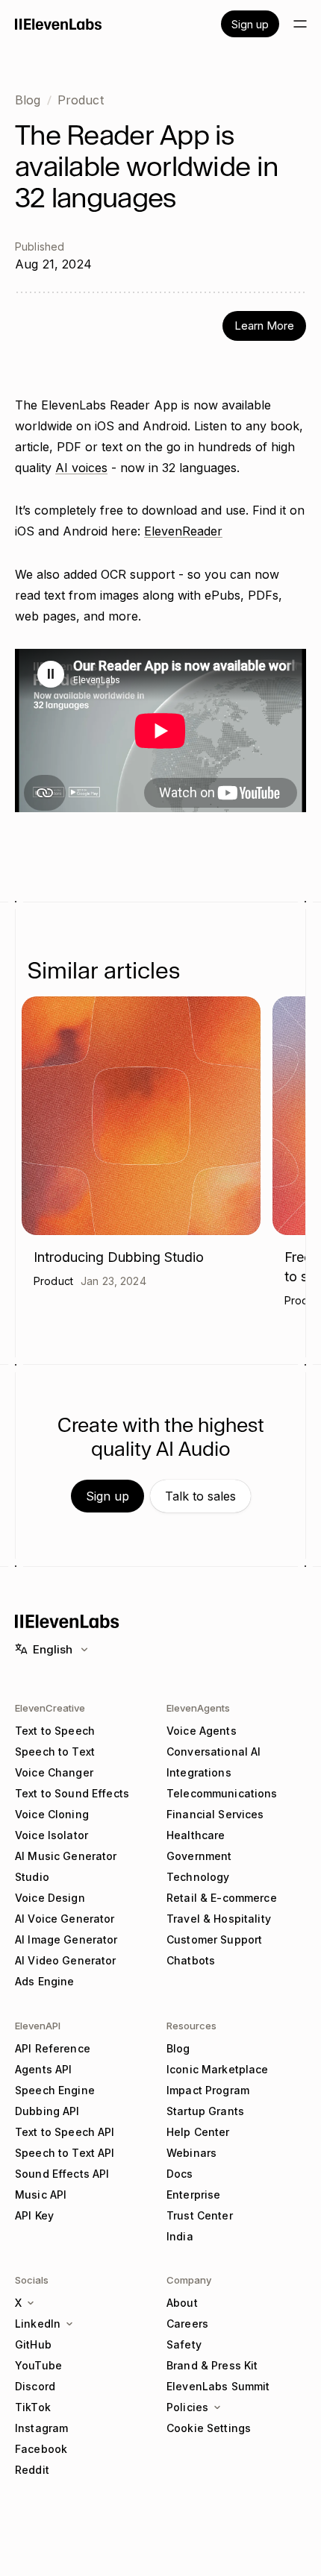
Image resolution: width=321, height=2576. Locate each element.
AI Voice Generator (65, 1919)
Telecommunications (222, 1793)
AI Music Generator (66, 1856)
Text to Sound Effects (72, 1793)
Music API (41, 2195)
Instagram (41, 2428)
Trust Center (200, 2215)
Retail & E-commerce (222, 1898)
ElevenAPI (38, 2026)
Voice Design (50, 1898)
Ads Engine (44, 1981)
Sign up (250, 24)
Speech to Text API (65, 2153)
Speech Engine (55, 2090)
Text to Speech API (65, 2132)
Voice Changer (54, 1772)
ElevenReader (183, 531)
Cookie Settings (209, 2428)
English (53, 1649)
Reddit (32, 2470)
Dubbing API (47, 2111)
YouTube (38, 2365)
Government (199, 1856)
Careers (187, 2324)
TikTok (33, 2407)
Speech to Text (55, 1752)
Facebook (41, 2449)
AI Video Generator (66, 1960)
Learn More (264, 326)
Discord (35, 2386)
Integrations (199, 1772)
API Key (34, 2215)
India (180, 2236)
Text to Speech (55, 1731)
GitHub (33, 2344)
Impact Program (208, 2090)
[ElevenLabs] (59, 24)
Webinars (191, 2153)
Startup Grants (205, 2111)
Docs (180, 2174)
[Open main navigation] (300, 24)
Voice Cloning (52, 1814)
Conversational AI (214, 1752)
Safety (184, 2344)
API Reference (53, 2048)
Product (81, 100)
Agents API (43, 2069)
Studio (32, 1877)
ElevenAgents (198, 1708)
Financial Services (215, 1814)
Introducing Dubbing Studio (119, 1257)
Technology (198, 1877)
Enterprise (193, 2195)
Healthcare (196, 1835)
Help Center (198, 2132)
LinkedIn (38, 2324)
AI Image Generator (66, 1939)
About (182, 2303)
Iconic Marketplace (218, 2069)
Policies (187, 2407)
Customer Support (214, 1939)
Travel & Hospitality (219, 1919)
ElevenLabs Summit (218, 2386)
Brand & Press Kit (212, 2365)
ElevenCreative (50, 1708)
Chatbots (191, 1960)
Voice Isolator (52, 1835)
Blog (28, 100)
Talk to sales (200, 1496)
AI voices (81, 468)
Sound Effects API (62, 2174)
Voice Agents (202, 1731)
